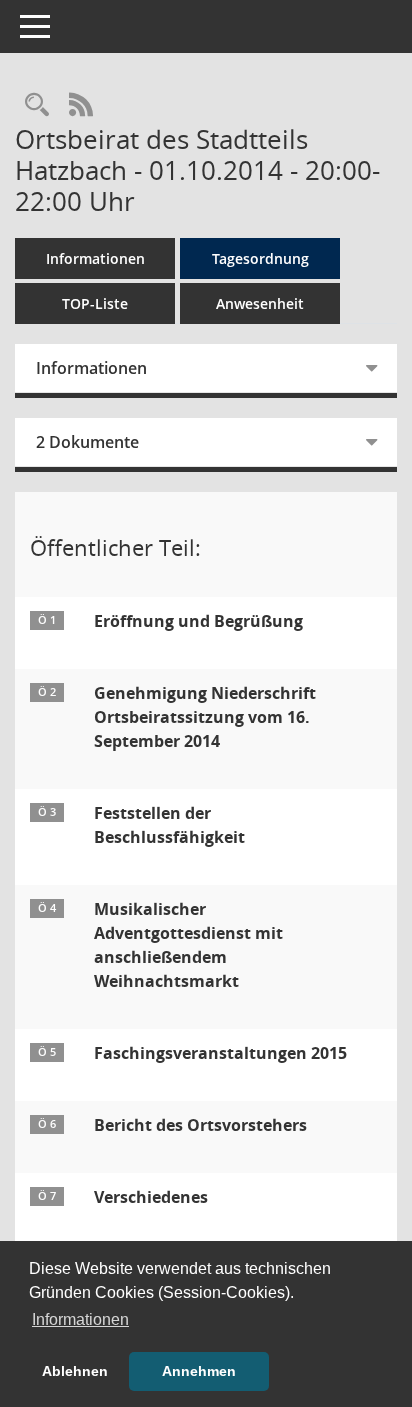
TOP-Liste (95, 303)
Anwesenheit (260, 303)
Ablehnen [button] (75, 1371)
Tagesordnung (260, 258)
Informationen (95, 258)
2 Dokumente (87, 442)
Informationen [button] (80, 1319)
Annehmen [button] (199, 1371)
